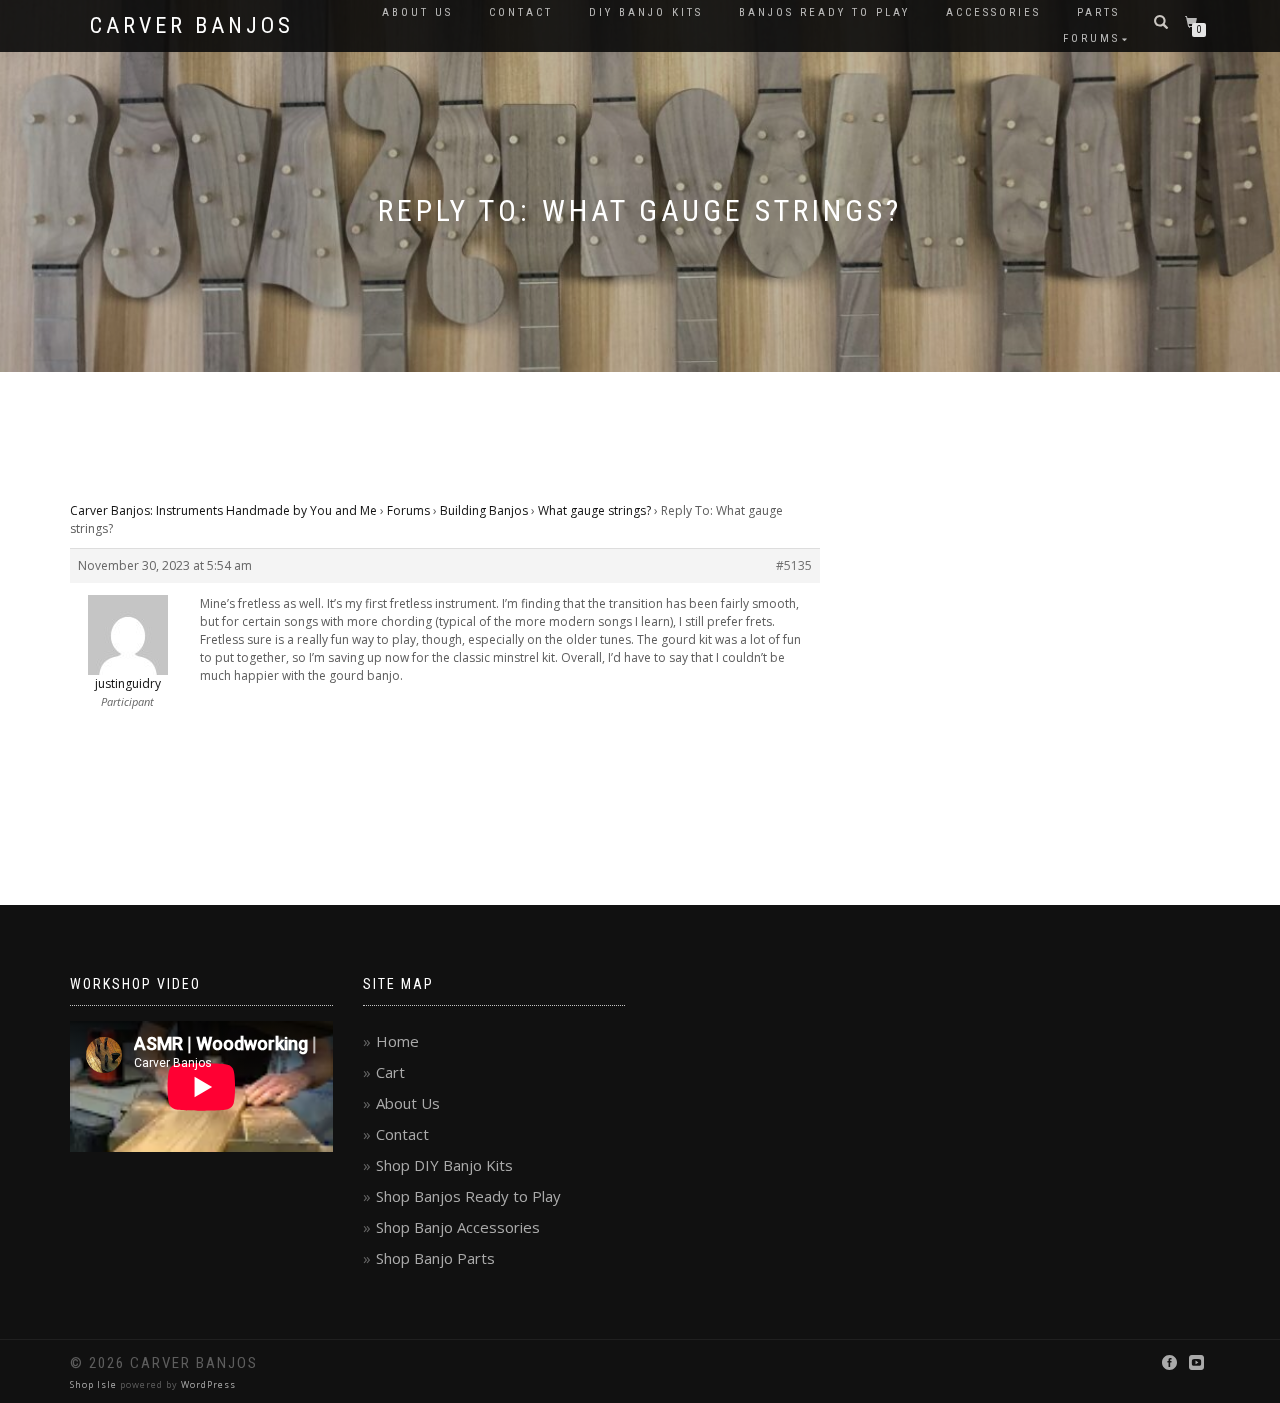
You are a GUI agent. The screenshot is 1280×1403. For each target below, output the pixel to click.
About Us (417, 12)
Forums (1091, 38)
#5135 (794, 565)
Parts (1098, 12)
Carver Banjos (192, 26)
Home (397, 1041)
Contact (521, 12)
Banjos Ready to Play (824, 12)
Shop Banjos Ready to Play (468, 1196)
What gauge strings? (594, 510)
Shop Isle (93, 1384)
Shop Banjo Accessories (458, 1227)
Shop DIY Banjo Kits (444, 1165)
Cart (390, 1072)
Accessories (993, 12)
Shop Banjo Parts (435, 1258)
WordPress (208, 1384)
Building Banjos (484, 510)
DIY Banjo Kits (646, 12)
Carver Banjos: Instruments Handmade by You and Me (223, 510)
